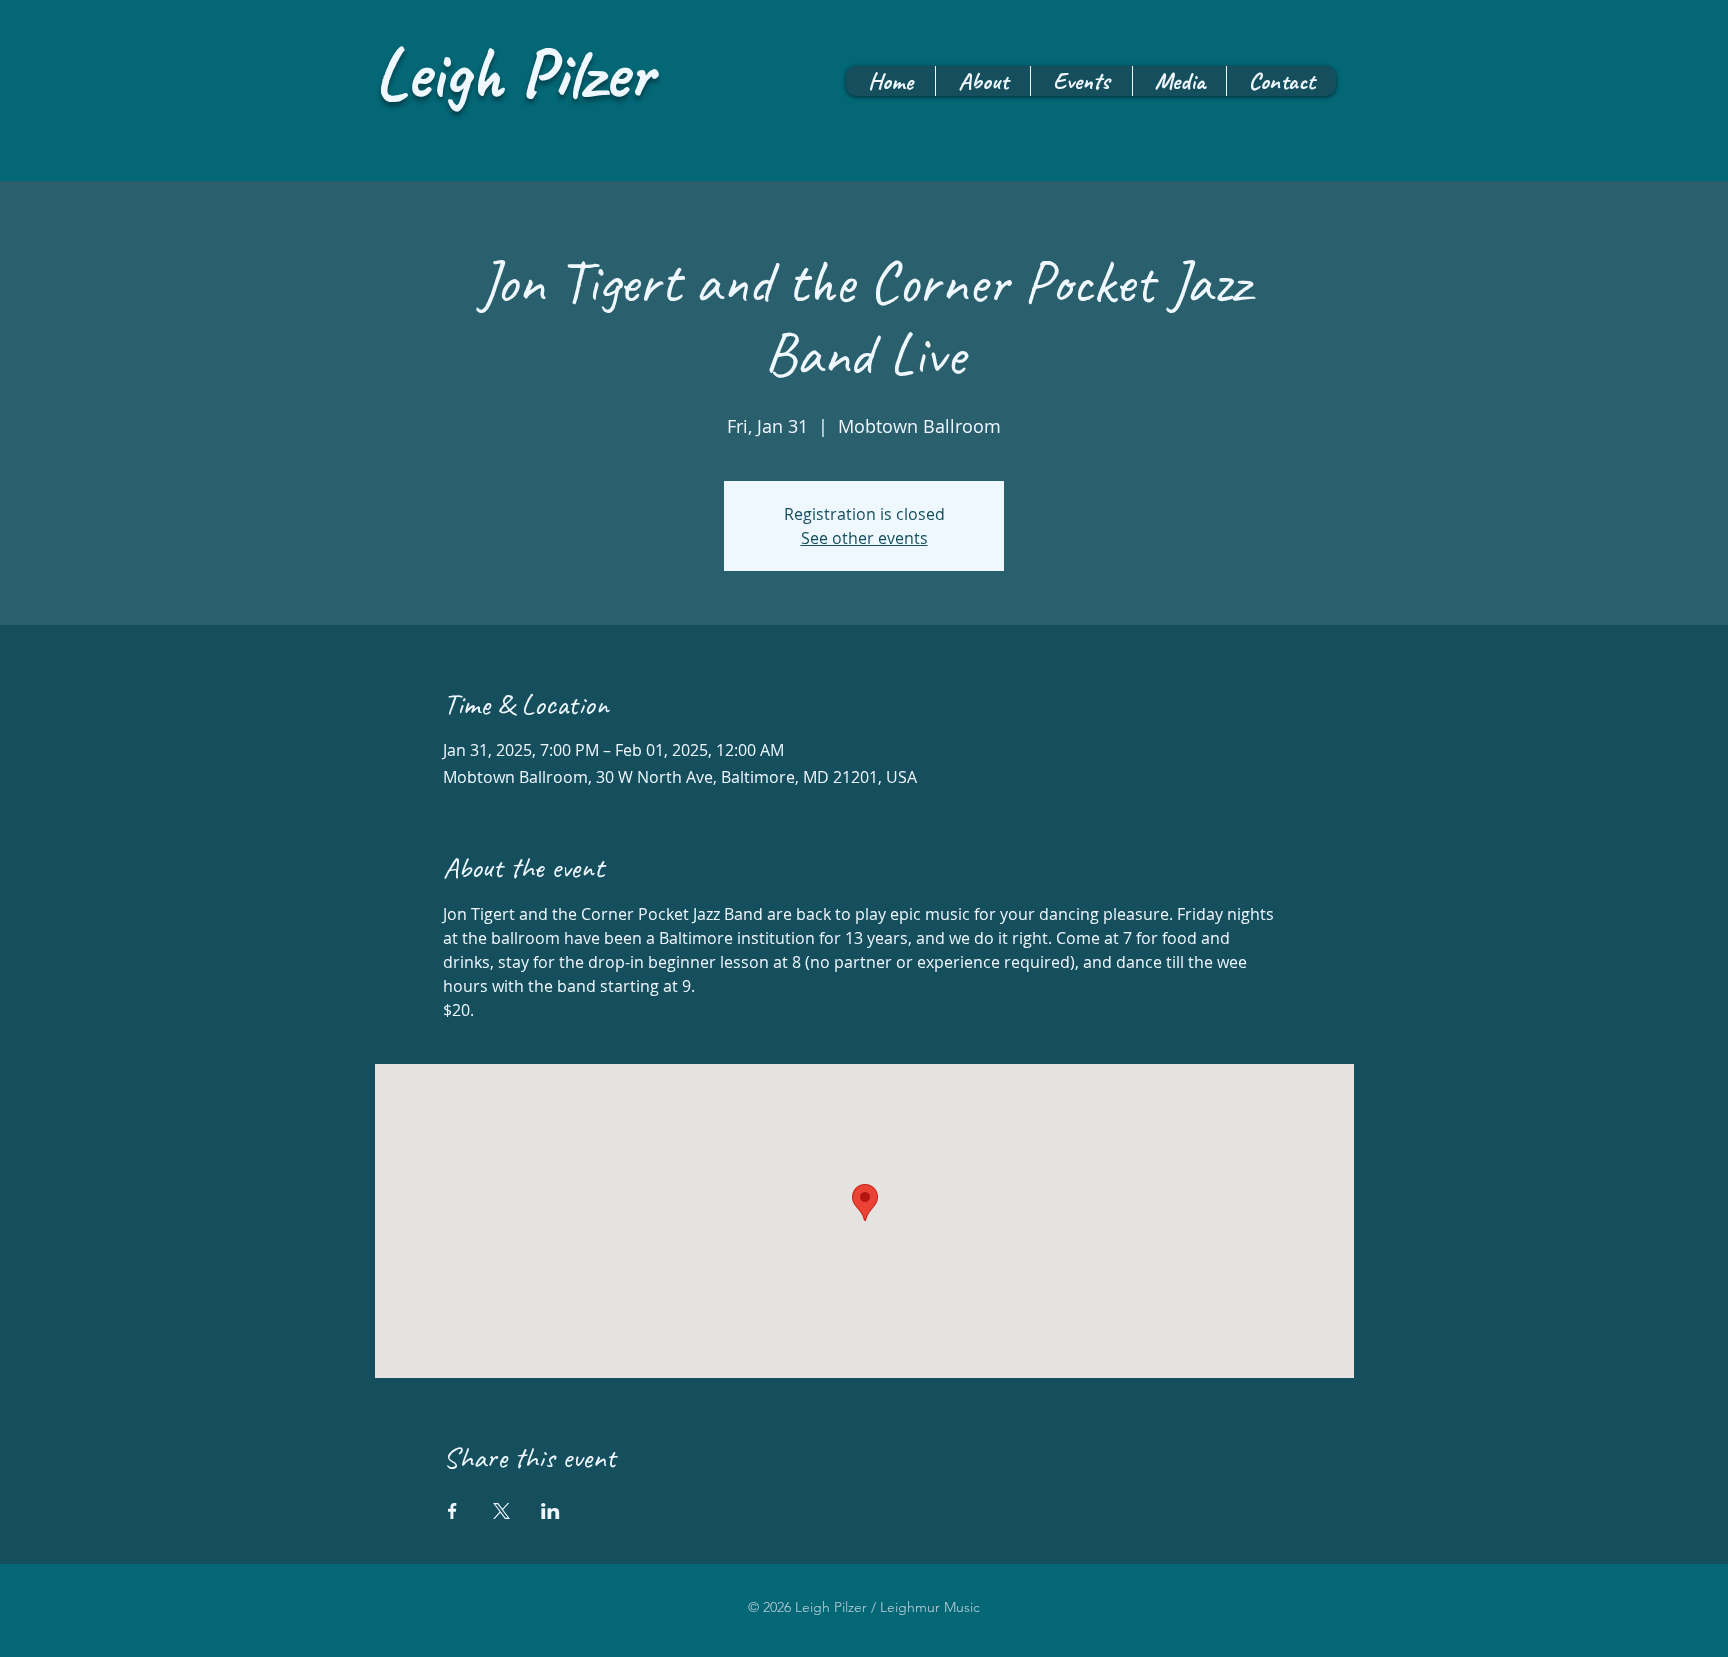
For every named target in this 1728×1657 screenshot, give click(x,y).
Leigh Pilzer (513, 73)
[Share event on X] (501, 1511)
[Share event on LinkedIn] (550, 1511)
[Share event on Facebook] (452, 1511)
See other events (864, 538)
